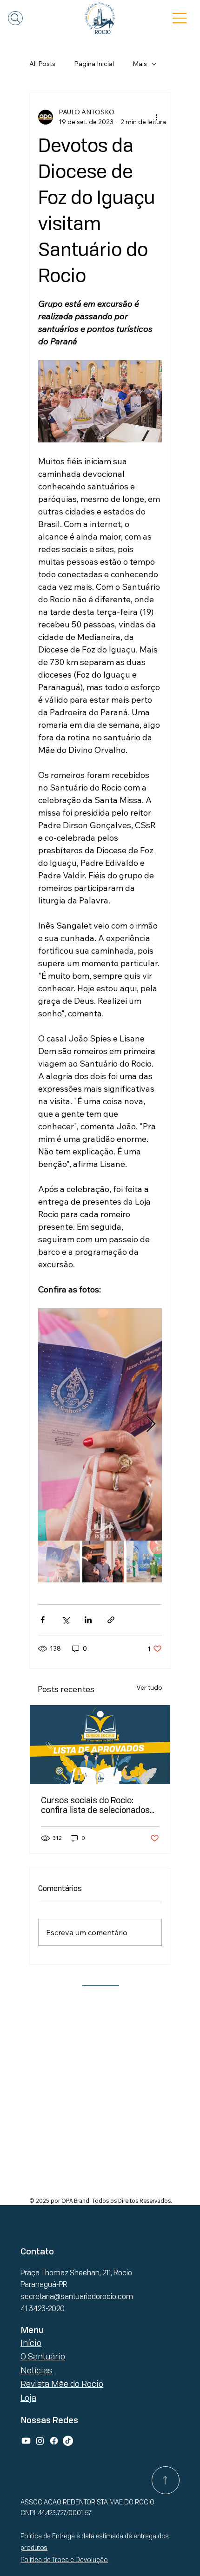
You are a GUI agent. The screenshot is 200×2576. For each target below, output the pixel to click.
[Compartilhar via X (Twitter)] (65, 1620)
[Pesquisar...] (15, 18)
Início (31, 2343)
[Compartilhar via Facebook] (43, 1620)
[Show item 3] (147, 1561)
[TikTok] (68, 2441)
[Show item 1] (59, 1561)
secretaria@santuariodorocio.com (77, 2296)
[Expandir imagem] (100, 1424)
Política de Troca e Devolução (64, 2560)
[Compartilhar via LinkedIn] (88, 1620)
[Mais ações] (156, 117)
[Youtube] (26, 2441)
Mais (140, 64)
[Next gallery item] (151, 1425)
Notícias (37, 2370)
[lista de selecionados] (100, 1745)
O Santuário (43, 2356)
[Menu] (180, 18)
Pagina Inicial (94, 64)
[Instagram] (40, 2441)
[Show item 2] (103, 1561)
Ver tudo (149, 1687)
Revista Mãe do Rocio (62, 2384)
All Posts (42, 64)
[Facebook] (54, 2441)
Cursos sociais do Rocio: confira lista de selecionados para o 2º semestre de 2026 (95, 1805)
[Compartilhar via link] (111, 1620)
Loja (28, 2398)
